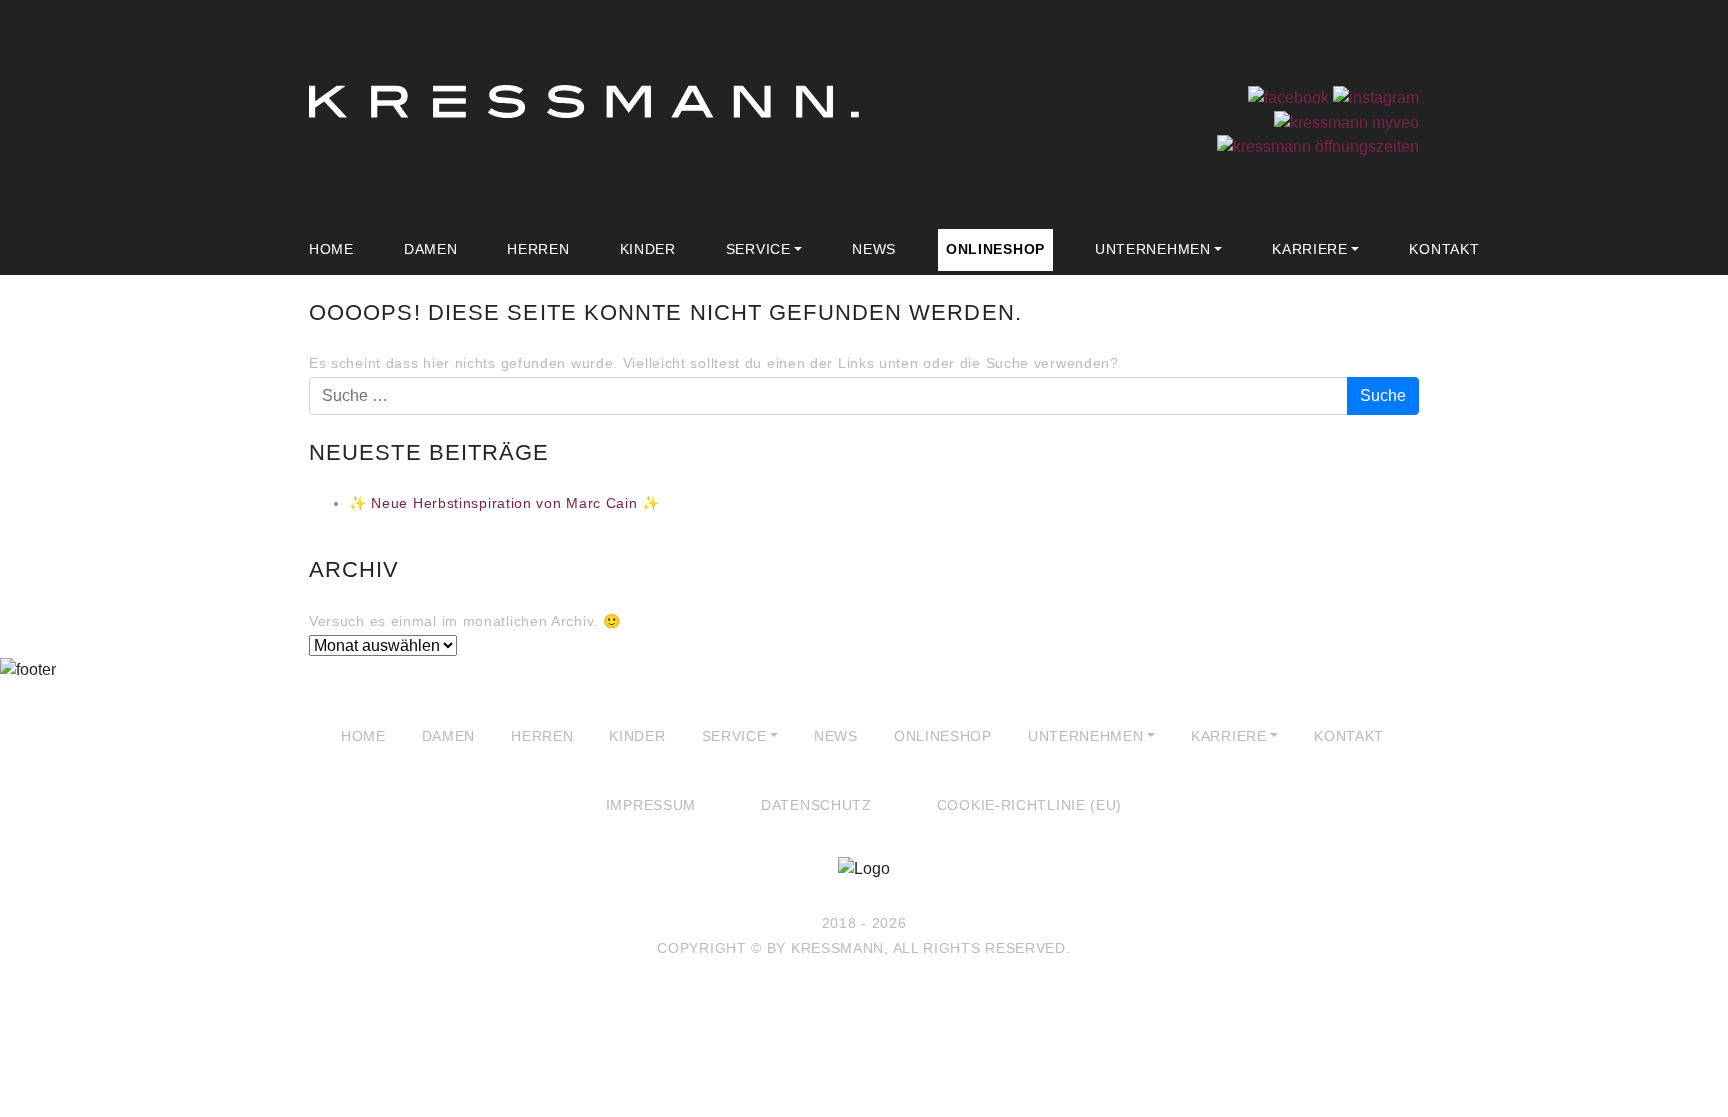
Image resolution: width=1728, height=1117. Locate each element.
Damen (431, 249)
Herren (538, 249)
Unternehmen (1153, 249)
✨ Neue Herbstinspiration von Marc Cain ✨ (504, 503)
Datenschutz (816, 805)
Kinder (648, 249)
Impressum (651, 805)
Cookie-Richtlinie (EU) (1029, 805)
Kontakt (1444, 249)
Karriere (1310, 249)
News (874, 249)
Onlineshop (995, 249)
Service (758, 249)
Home (331, 249)
